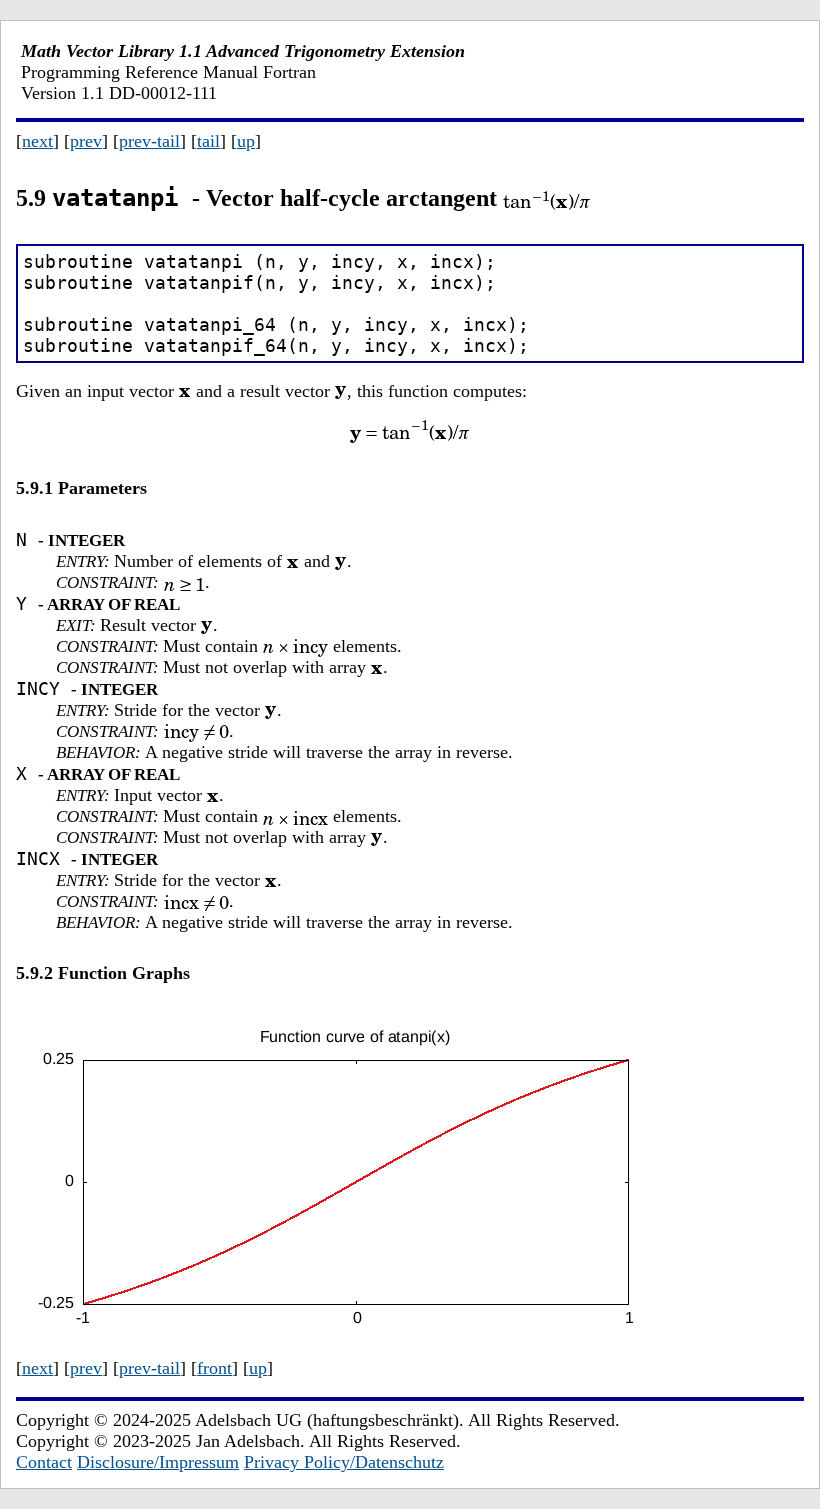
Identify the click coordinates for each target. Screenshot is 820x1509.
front (214, 1368)
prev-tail (149, 141)
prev (86, 141)
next (37, 141)
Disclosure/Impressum (158, 1462)
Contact (44, 1462)
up (246, 141)
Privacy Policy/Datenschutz (344, 1462)
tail (208, 141)
